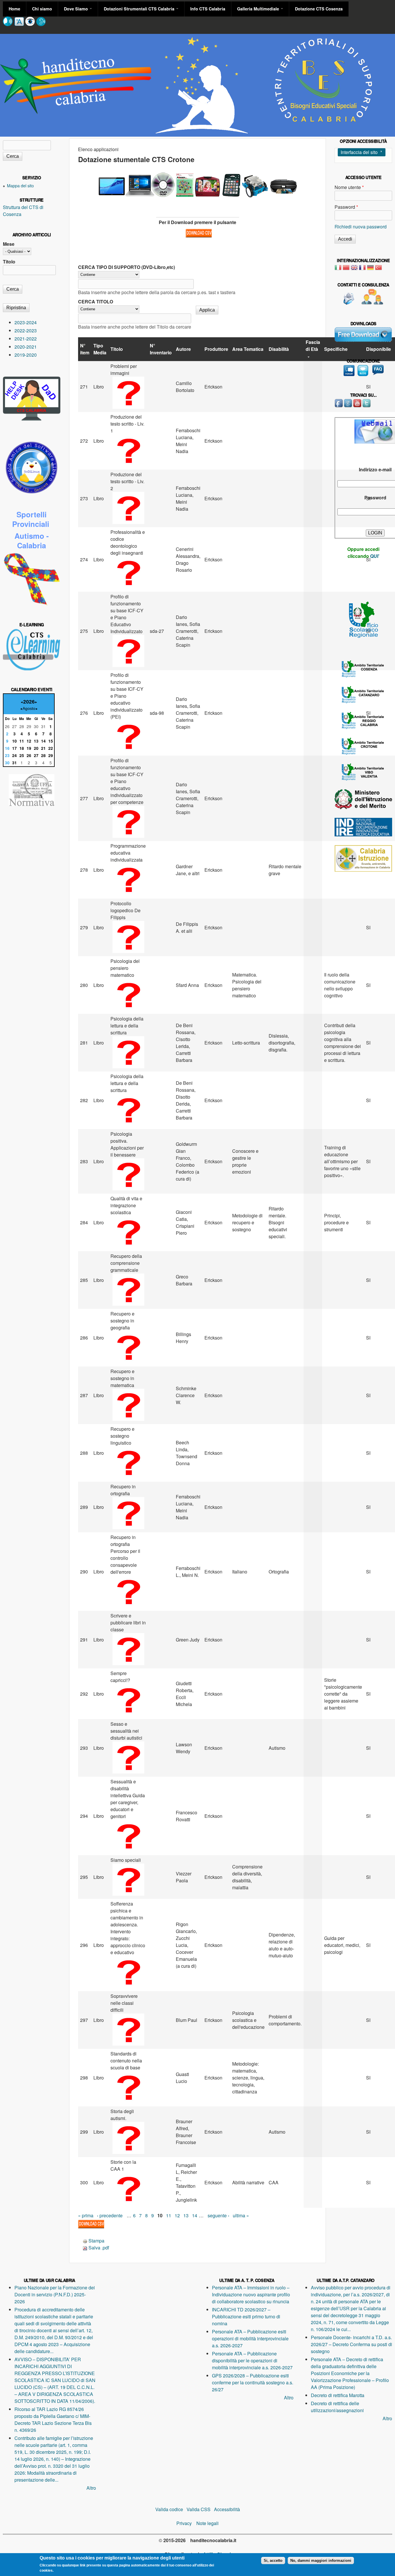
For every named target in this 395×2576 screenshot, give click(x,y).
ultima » (241, 2215)
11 (169, 2215)
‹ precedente (110, 2215)
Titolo (117, 349)
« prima (86, 2215)
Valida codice (169, 2509)
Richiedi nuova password (361, 227)
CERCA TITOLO (96, 302)
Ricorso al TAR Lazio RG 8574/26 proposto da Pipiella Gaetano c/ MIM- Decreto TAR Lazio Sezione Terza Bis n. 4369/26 (53, 2420)
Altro (91, 2488)
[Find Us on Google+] (348, 406)
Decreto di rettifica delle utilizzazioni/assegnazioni (337, 2407)
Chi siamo (42, 9)
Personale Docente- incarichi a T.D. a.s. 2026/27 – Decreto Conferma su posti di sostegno (351, 2344)
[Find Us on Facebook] (339, 406)
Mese (9, 244)
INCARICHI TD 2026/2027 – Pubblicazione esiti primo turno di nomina (246, 2316)
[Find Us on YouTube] (358, 406)
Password (346, 207)
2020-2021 (26, 347)
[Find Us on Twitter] (367, 406)
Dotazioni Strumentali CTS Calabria (140, 9)
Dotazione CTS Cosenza (319, 9)
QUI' (375, 556)
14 (195, 2215)
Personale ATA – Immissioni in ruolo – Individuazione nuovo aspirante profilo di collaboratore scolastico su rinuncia (251, 2294)
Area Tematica (248, 349)
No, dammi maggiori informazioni (321, 2561)
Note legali (207, 2523)
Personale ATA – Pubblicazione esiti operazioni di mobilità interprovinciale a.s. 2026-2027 (250, 2338)
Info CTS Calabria (208, 9)
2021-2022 (26, 339)
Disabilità (279, 349)
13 (186, 2215)
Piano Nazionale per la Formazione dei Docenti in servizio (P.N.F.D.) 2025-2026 (55, 2294)
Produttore (216, 349)
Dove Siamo (76, 9)
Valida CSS (199, 2509)
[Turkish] (379, 269)
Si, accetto (273, 2561)
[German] (370, 269)
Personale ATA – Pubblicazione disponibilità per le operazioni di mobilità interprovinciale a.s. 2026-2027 (252, 2360)
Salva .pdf (99, 2248)
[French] (362, 269)
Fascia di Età (313, 346)
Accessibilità (227, 2509)
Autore (183, 349)
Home (14, 9)
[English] (354, 269)
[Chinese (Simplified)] (346, 269)
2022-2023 (26, 330)
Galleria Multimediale (259, 9)
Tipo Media (100, 349)
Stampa (96, 2241)
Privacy (186, 2523)
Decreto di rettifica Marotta (338, 2395)
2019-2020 (26, 355)
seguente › (218, 2215)
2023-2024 (26, 322)
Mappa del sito (20, 185)
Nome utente (349, 187)
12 (177, 2215)
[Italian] (338, 269)
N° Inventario (161, 349)
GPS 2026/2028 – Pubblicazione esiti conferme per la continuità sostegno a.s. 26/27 (253, 2382)
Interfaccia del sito (359, 152)
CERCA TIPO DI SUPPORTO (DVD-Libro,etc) (127, 267)
